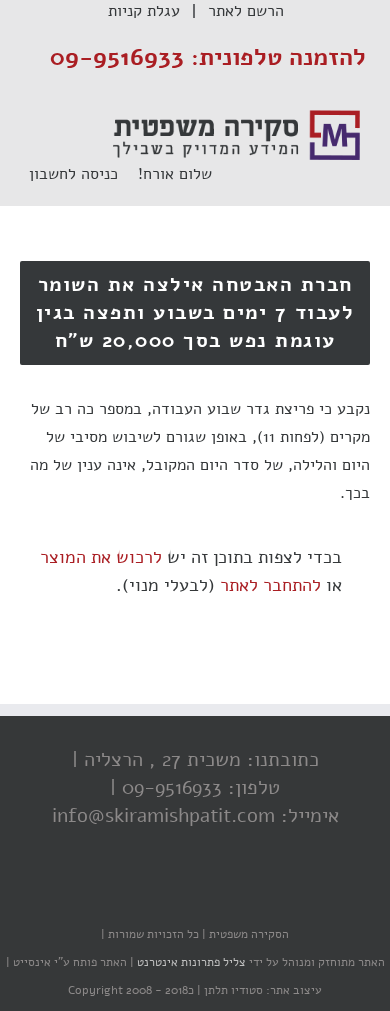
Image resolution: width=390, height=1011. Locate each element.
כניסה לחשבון (83, 174)
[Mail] (120, 895)
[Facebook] (240, 895)
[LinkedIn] (160, 895)
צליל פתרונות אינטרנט (190, 962)
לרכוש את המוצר (101, 557)
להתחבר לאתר (270, 585)
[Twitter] (200, 895)
